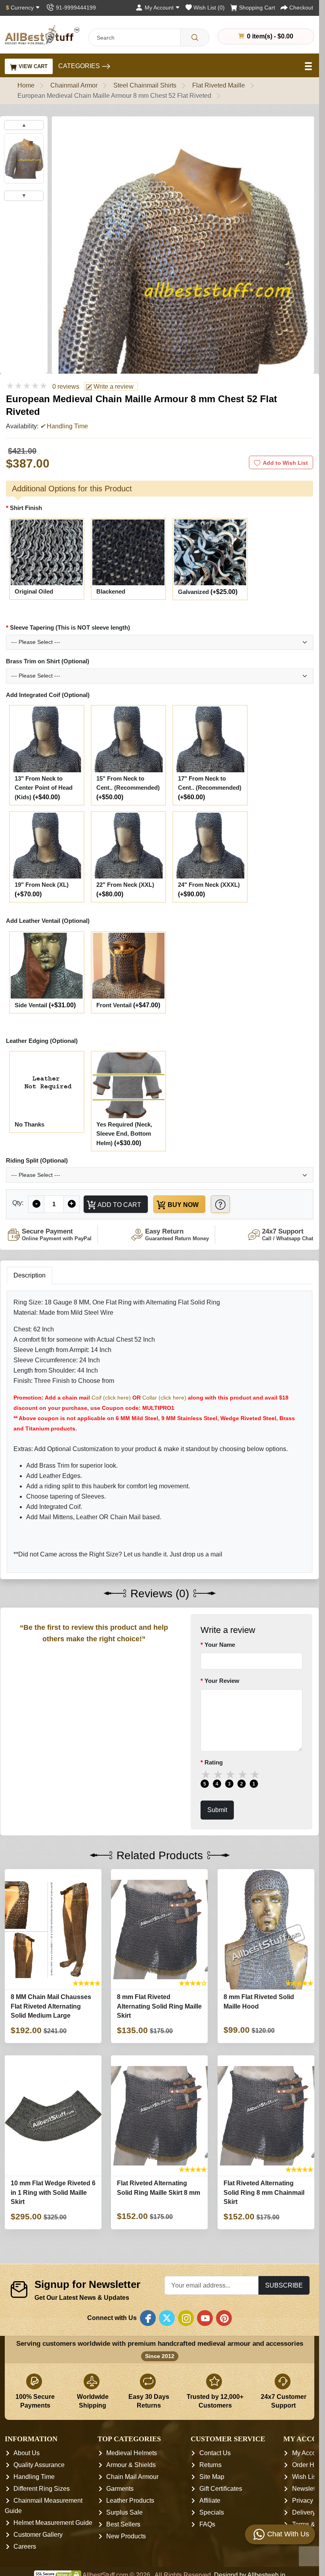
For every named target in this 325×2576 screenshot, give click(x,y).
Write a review (113, 387)
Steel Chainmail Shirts (145, 85)
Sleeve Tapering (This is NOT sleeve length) (70, 627)
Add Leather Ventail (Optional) (48, 921)
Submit (217, 1810)
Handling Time (34, 2477)
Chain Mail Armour (132, 2477)
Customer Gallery (38, 2535)
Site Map (212, 2477)
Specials (212, 2512)
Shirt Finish (26, 508)
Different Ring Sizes (42, 2489)
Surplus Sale (124, 2512)
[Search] (195, 37)
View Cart (32, 66)
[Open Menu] (309, 66)
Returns (210, 2465)
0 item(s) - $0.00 (269, 36)
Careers (25, 2546)
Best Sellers (123, 2524)
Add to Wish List (285, 463)
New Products (126, 2536)
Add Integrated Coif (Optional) (48, 695)
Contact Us (215, 2453)
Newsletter (307, 2489)
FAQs (207, 2524)
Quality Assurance (39, 2465)
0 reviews (66, 387)
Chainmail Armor (74, 85)
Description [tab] (30, 1275)
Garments (120, 2489)
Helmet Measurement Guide (53, 2523)
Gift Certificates (221, 2489)
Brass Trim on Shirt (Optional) (48, 661)
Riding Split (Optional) (37, 1160)
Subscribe (284, 2285)
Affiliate (210, 2501)
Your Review (222, 1681)
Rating (214, 1762)
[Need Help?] (220, 1204)
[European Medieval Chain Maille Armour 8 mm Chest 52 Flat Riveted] (24, 158)
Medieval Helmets (132, 2453)
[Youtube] (205, 2318)
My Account (308, 2453)
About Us (27, 2453)
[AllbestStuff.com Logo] (42, 35)
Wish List (305, 2477)
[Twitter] (167, 2318)
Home (26, 85)
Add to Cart (119, 1205)
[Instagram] (186, 2318)
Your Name (220, 1645)
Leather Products (130, 2501)
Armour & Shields (131, 2465)
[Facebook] (148, 2318)
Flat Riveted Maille (219, 85)
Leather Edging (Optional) (42, 1041)
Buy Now (182, 1205)
